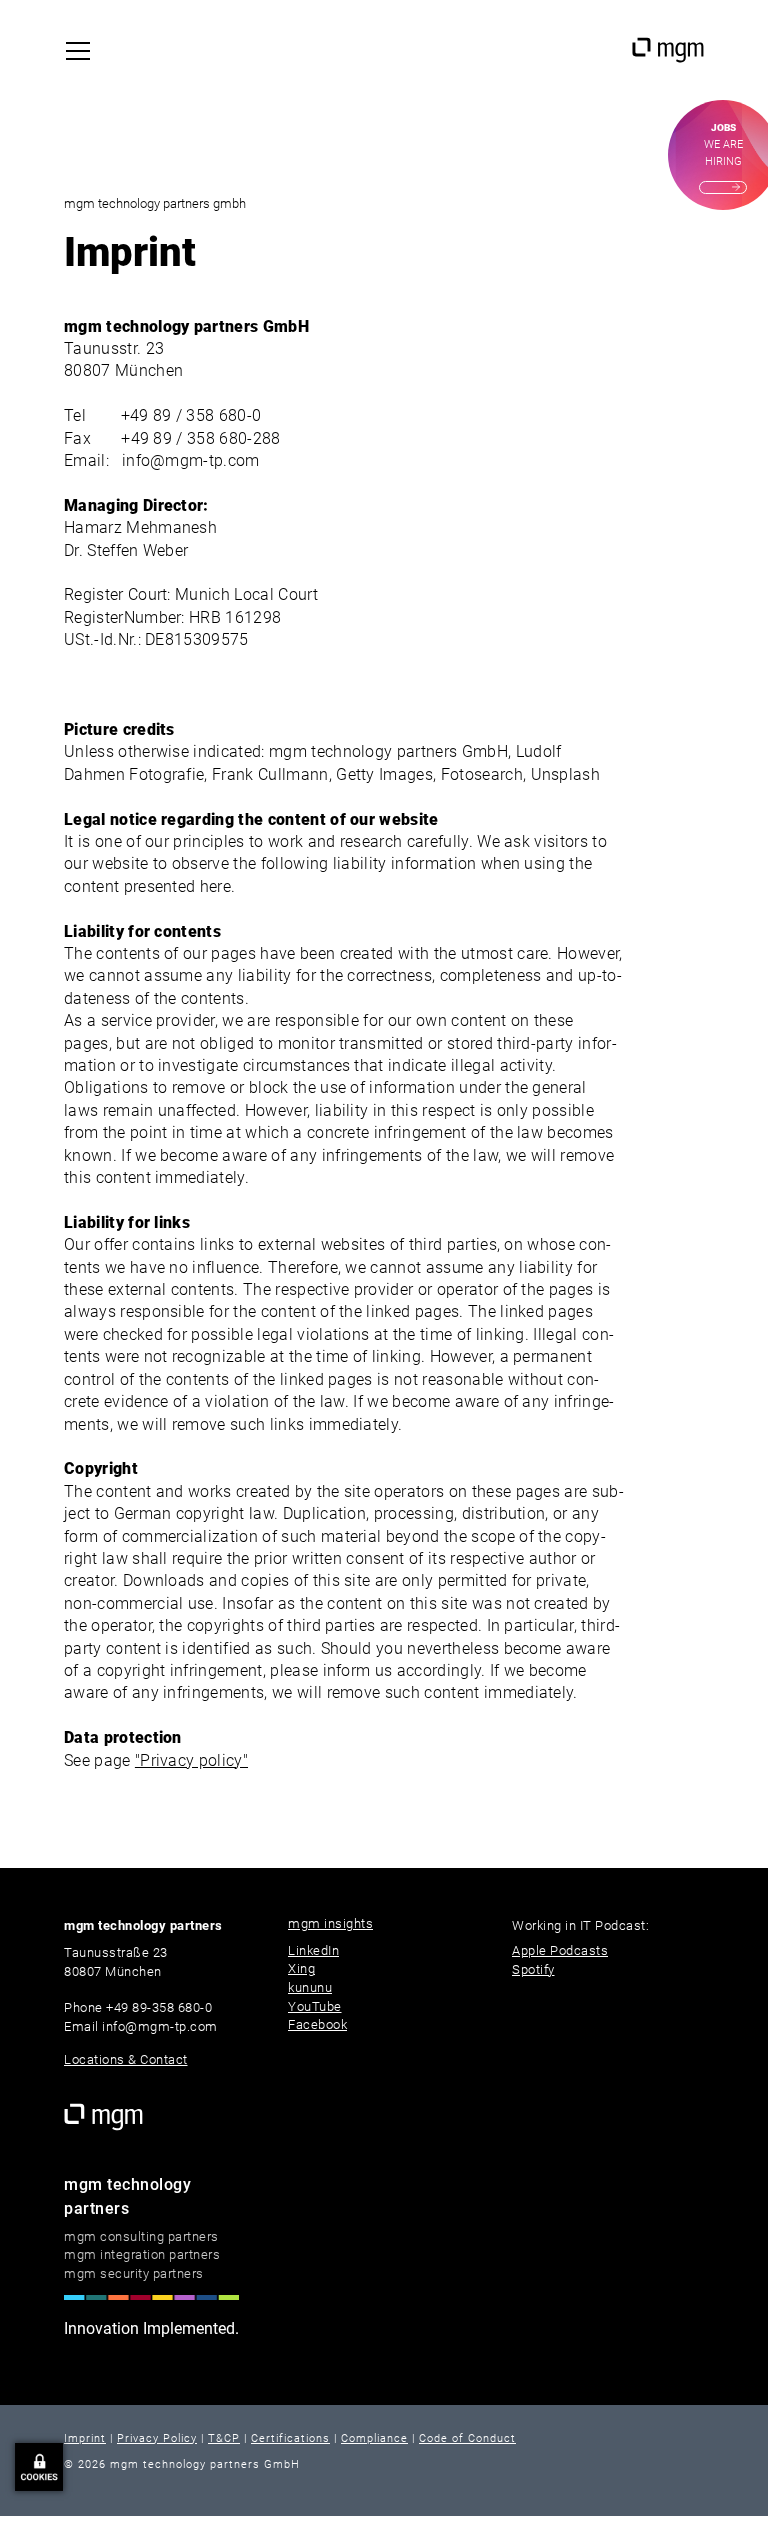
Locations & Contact (126, 2059)
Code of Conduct (467, 2438)
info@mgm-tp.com (191, 460)
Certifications (290, 2438)
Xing (301, 1968)
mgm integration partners (142, 2254)
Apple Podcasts (560, 1950)
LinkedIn (313, 1950)
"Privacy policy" (191, 1760)
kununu (310, 1987)
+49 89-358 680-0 (159, 2007)
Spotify (533, 1969)
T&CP (224, 2438)
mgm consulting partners (141, 2236)
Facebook (317, 2024)
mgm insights (330, 1923)
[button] (83, 51)
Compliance (374, 2438)
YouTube (315, 2006)
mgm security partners (134, 2273)
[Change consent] (39, 2467)
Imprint (85, 2438)
